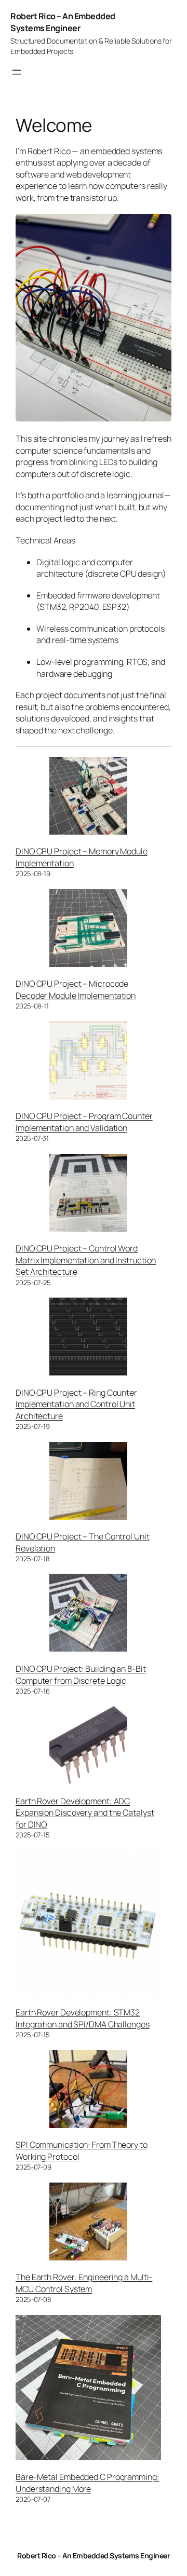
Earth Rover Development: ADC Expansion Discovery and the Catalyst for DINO (85, 1813)
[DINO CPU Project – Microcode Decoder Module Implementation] (88, 930)
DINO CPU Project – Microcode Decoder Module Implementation (76, 990)
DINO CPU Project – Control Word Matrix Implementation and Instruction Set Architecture (86, 1260)
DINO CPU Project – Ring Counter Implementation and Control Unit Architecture (76, 1404)
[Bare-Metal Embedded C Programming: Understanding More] (88, 2389)
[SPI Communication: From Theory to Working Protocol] (88, 2091)
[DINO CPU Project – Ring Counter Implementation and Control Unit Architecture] (88, 1338)
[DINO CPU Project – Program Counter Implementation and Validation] (88, 1062)
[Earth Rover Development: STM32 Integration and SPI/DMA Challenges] (88, 1924)
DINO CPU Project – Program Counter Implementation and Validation (84, 1122)
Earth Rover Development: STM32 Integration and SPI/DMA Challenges (83, 2018)
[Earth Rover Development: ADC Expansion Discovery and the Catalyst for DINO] (88, 1747)
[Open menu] (17, 72)
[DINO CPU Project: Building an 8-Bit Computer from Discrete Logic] (88, 1614)
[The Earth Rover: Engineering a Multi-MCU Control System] (88, 2223)
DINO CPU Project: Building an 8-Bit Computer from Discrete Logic (81, 1675)
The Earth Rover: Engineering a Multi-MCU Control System (84, 2283)
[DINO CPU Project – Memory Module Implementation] (88, 797)
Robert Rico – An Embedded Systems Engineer (63, 22)
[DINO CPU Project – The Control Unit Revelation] (88, 1482)
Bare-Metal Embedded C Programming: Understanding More (88, 2483)
